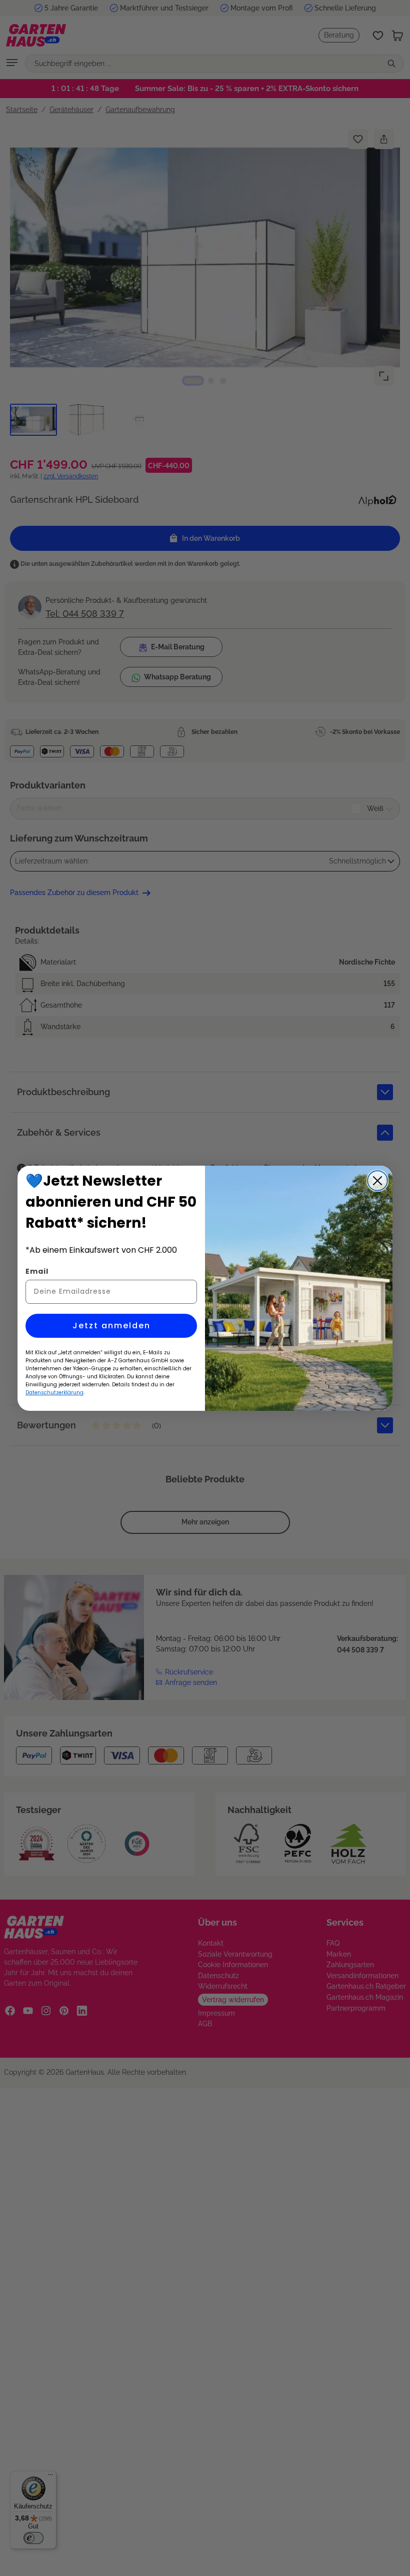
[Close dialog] (377, 1181)
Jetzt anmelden (111, 1326)
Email (37, 1271)
